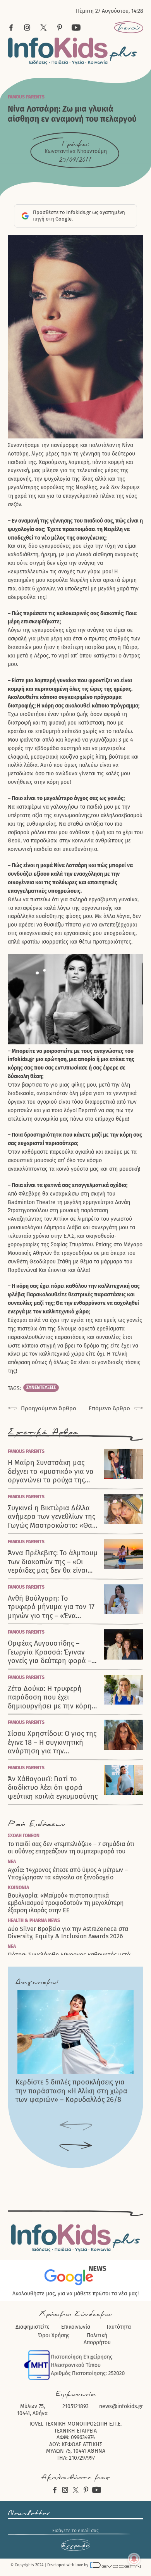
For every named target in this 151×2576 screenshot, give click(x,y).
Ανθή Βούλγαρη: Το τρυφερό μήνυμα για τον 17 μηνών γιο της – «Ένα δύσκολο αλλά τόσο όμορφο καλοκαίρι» (51, 1607)
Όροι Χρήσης (54, 2335)
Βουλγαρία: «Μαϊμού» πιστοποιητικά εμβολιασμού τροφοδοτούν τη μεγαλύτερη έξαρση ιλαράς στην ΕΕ (66, 1903)
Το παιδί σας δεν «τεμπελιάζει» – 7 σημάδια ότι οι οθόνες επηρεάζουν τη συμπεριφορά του (71, 1848)
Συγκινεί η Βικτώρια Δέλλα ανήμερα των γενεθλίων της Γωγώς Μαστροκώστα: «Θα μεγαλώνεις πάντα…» (51, 1517)
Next (76, 2147)
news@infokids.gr (121, 2406)
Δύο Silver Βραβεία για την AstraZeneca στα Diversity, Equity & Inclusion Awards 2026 (68, 1932)
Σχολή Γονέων (24, 1836)
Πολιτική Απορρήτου (97, 2339)
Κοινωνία (18, 1888)
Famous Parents (26, 97)
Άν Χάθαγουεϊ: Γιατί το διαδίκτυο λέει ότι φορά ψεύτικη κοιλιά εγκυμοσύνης (53, 1788)
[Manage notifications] (134, 2559)
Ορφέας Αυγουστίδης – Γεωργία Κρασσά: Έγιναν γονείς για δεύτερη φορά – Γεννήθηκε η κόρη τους (50, 1652)
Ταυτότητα (118, 2327)
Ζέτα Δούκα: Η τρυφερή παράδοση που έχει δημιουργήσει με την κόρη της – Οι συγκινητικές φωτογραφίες (50, 1698)
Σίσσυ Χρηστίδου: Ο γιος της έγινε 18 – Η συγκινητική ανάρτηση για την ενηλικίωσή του (52, 1743)
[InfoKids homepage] (73, 51)
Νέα (12, 1862)
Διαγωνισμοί (37, 1982)
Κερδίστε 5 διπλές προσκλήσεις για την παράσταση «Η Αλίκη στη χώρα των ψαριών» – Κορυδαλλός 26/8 (71, 2091)
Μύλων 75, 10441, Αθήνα (32, 2410)
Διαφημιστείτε (33, 2327)
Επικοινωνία (76, 2327)
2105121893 (75, 2406)
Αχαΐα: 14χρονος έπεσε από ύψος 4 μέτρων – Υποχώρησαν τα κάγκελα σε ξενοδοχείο (68, 1874)
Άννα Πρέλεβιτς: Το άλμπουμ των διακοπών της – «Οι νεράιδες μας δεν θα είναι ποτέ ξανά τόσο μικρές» (53, 1562)
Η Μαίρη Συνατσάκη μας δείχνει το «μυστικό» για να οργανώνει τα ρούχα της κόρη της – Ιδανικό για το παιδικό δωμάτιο (51, 1472)
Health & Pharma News (34, 1920)
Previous (76, 2126)
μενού (129, 28)
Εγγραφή (75, 2545)
